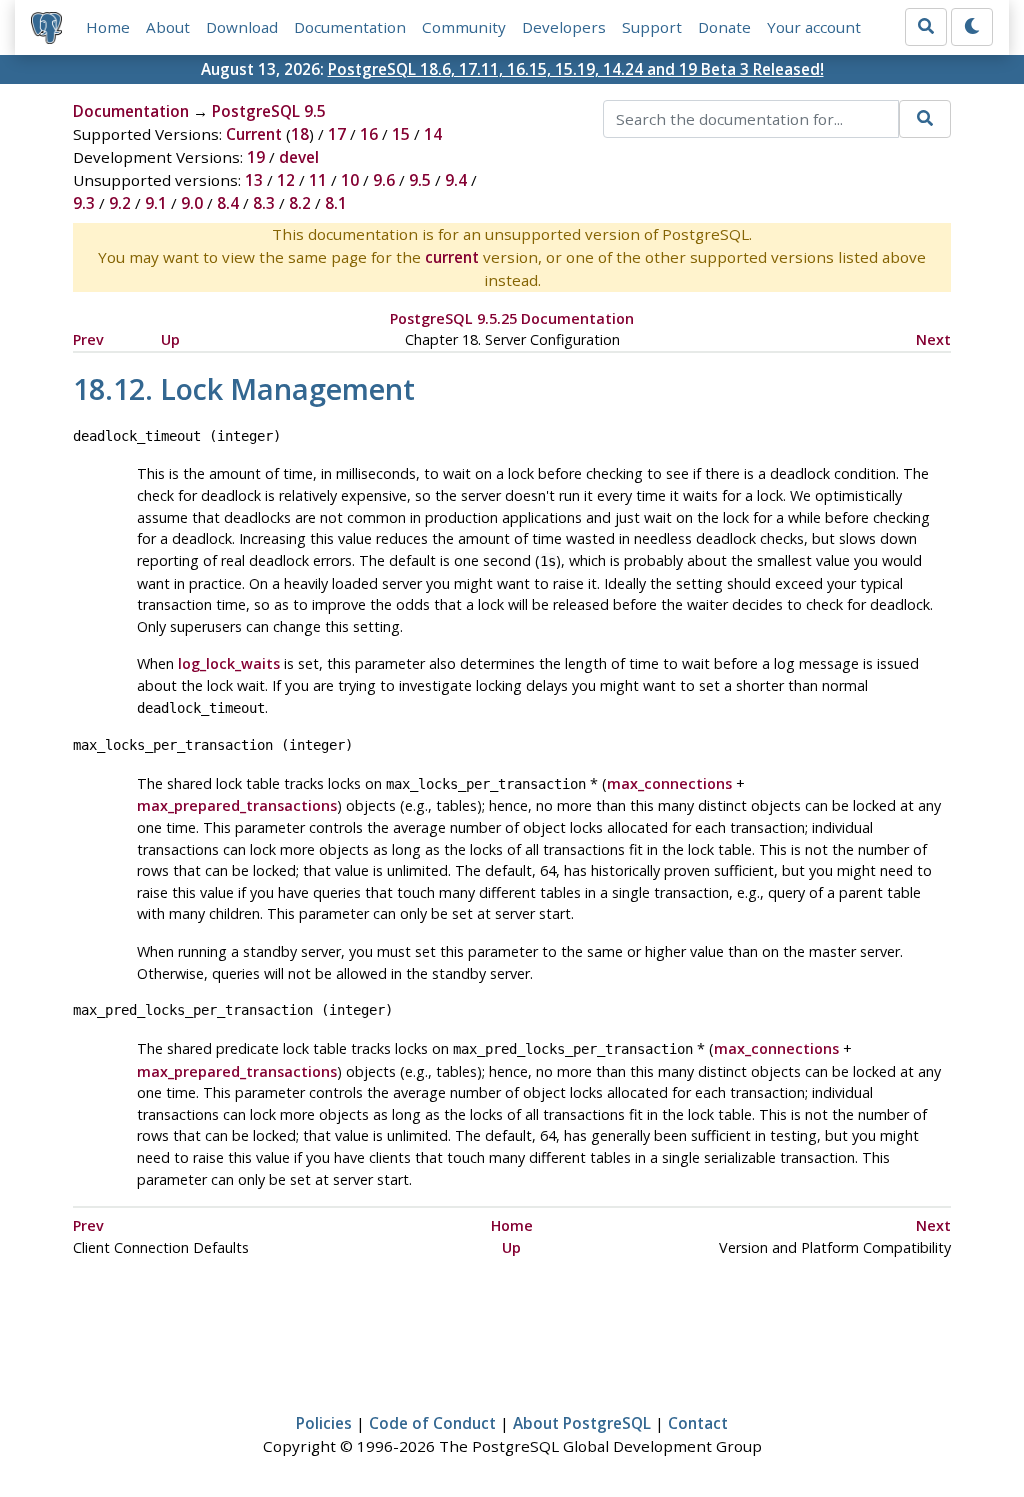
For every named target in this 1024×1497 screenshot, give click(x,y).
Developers (564, 27)
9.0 (192, 203)
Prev (88, 339)
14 (433, 134)
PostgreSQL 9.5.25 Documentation (512, 318)
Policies (324, 1423)
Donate (724, 27)
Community (464, 27)
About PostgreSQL (582, 1423)
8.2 (300, 203)
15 (401, 134)
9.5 (420, 180)
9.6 (384, 180)
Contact (698, 1423)
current (452, 257)
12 (286, 180)
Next (933, 339)
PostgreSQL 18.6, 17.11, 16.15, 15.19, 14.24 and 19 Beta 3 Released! (576, 69)
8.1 (336, 203)
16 (369, 134)
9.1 (156, 203)
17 (337, 134)
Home (108, 27)
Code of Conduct (432, 1423)
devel (299, 157)
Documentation (350, 27)
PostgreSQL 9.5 (269, 111)
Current (254, 134)
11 (318, 180)
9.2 (120, 203)
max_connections (669, 783)
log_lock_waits (229, 663)
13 (254, 180)
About (168, 27)
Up (170, 339)
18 (300, 134)
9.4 (456, 180)
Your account (814, 27)
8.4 (228, 203)
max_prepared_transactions (237, 805)
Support (652, 27)
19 (256, 157)
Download (242, 27)
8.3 (264, 203)
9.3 (84, 203)
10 (350, 180)
